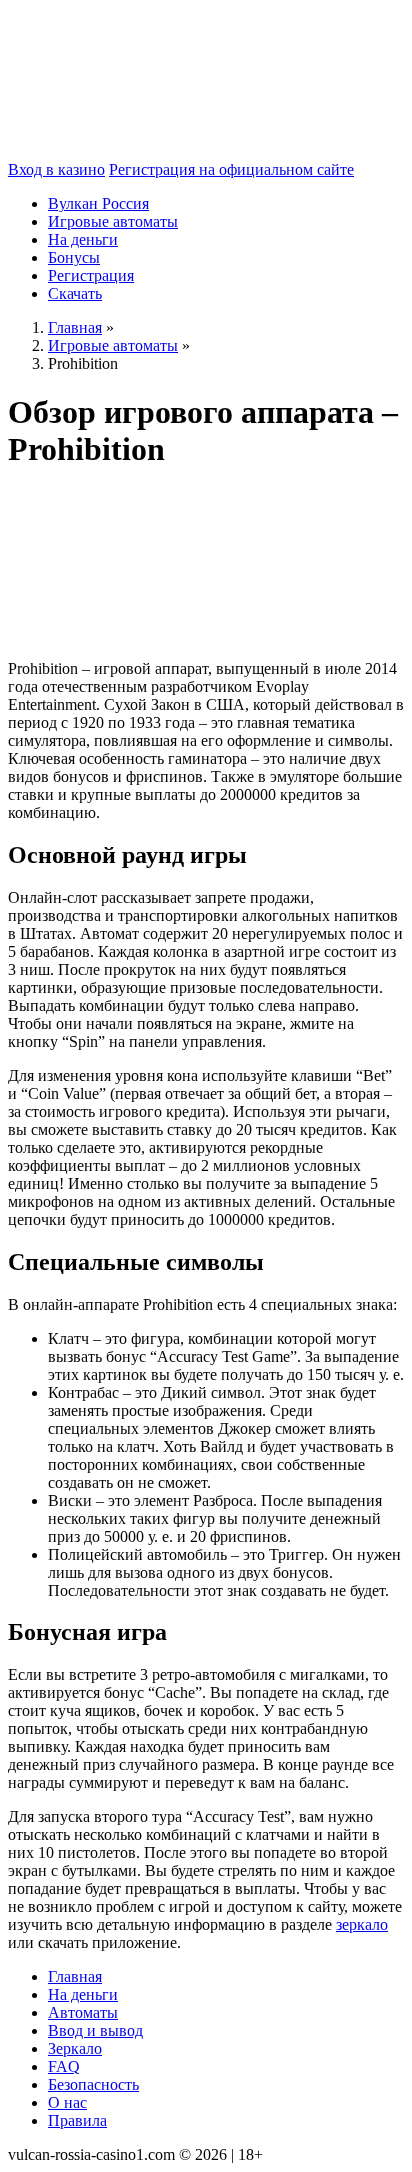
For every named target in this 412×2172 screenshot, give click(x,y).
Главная (75, 1976)
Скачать (75, 293)
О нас (67, 2102)
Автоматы (83, 2012)
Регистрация (91, 275)
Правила (77, 2120)
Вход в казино (56, 169)
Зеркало (75, 2048)
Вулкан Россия (98, 203)
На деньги (83, 239)
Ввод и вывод (95, 2030)
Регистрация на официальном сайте (231, 169)
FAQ (64, 2066)
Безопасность (93, 2084)
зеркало (362, 1924)
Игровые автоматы (113, 221)
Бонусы (74, 257)
